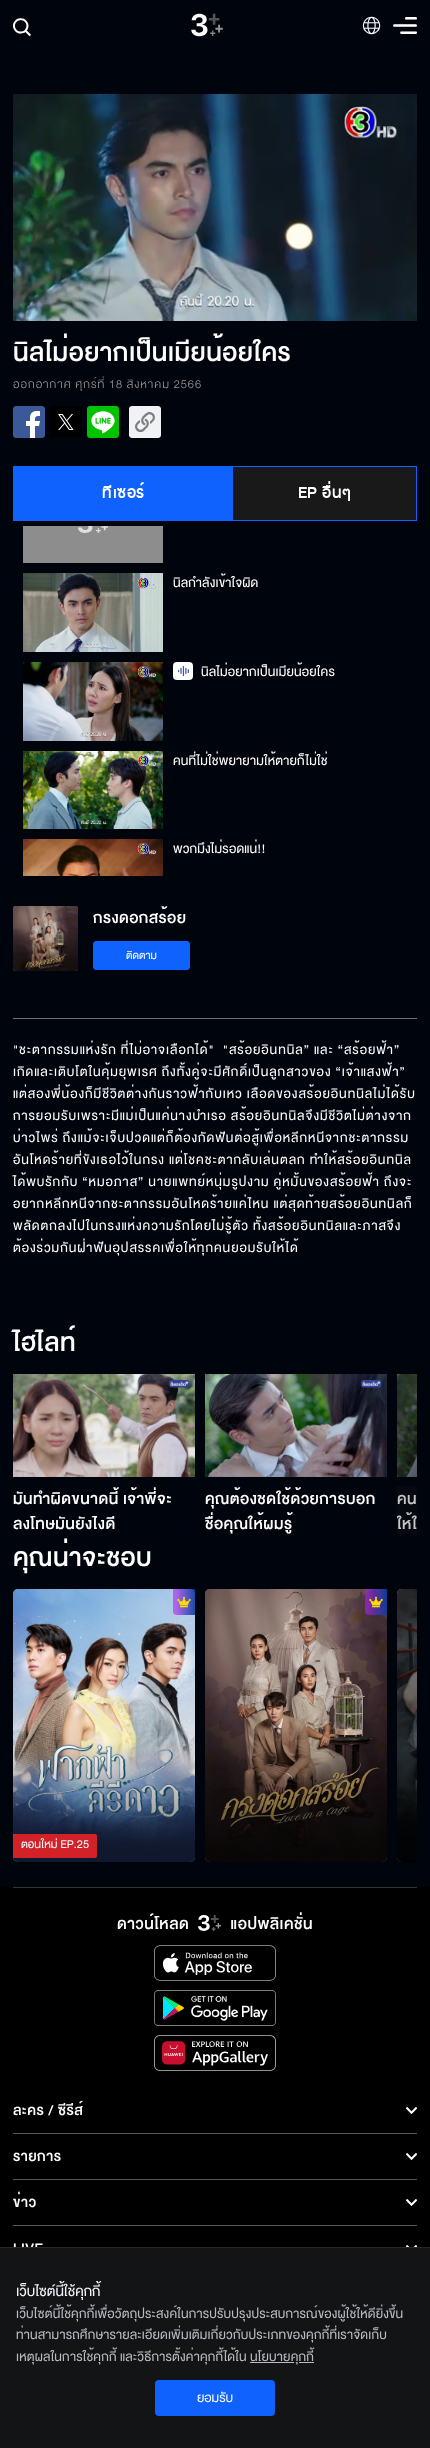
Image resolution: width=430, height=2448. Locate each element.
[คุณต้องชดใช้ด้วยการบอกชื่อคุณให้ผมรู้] (296, 1425)
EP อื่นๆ (325, 493)
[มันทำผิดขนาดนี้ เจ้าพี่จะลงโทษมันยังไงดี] (104, 1425)
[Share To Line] (103, 422)
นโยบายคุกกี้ (282, 2357)
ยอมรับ (215, 2398)
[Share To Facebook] (29, 422)
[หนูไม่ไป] (104, 1725)
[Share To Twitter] (66, 422)
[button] (114, 207)
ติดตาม (141, 955)
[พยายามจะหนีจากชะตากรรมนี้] (296, 1725)
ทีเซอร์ (123, 493)
